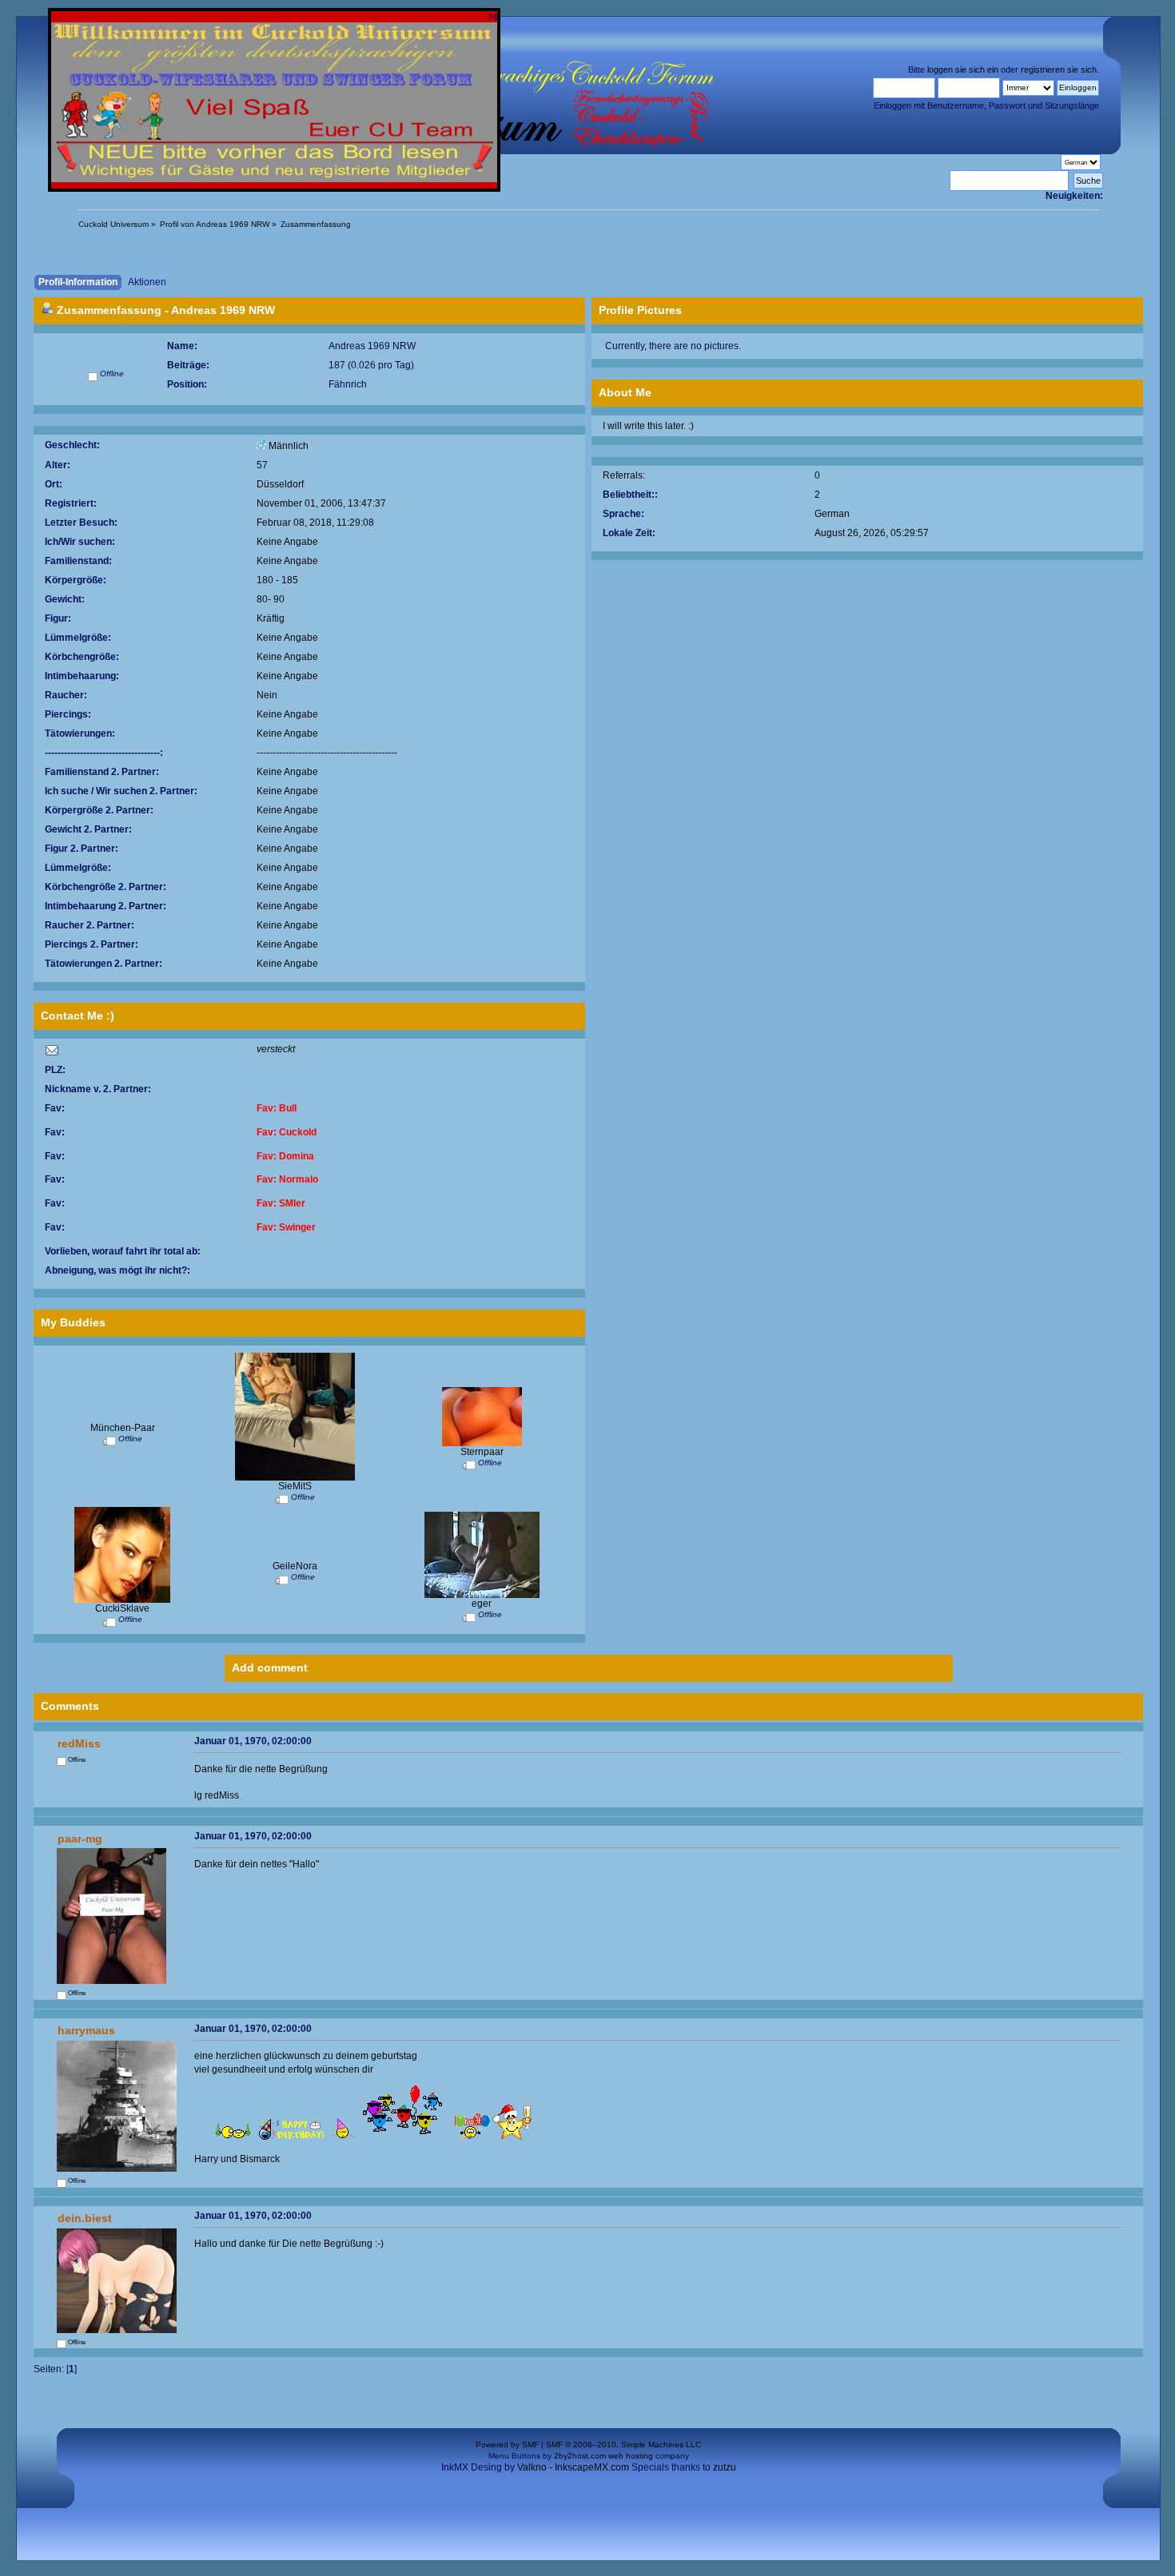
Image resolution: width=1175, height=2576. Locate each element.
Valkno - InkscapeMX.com (573, 2467)
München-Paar (123, 1427)
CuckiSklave (122, 1608)
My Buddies (73, 1322)
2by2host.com (580, 2456)
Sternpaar (482, 1451)
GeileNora (295, 1566)
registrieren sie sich (1059, 70)
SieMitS (295, 1486)
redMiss (79, 1743)
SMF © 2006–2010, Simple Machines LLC (623, 2445)
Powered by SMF (507, 2445)
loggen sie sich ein (963, 70)
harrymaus (86, 2030)
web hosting (631, 2456)
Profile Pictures (640, 310)
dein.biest (85, 2218)
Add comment (270, 1668)
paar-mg (80, 1839)
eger (482, 1603)
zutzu (725, 2467)
